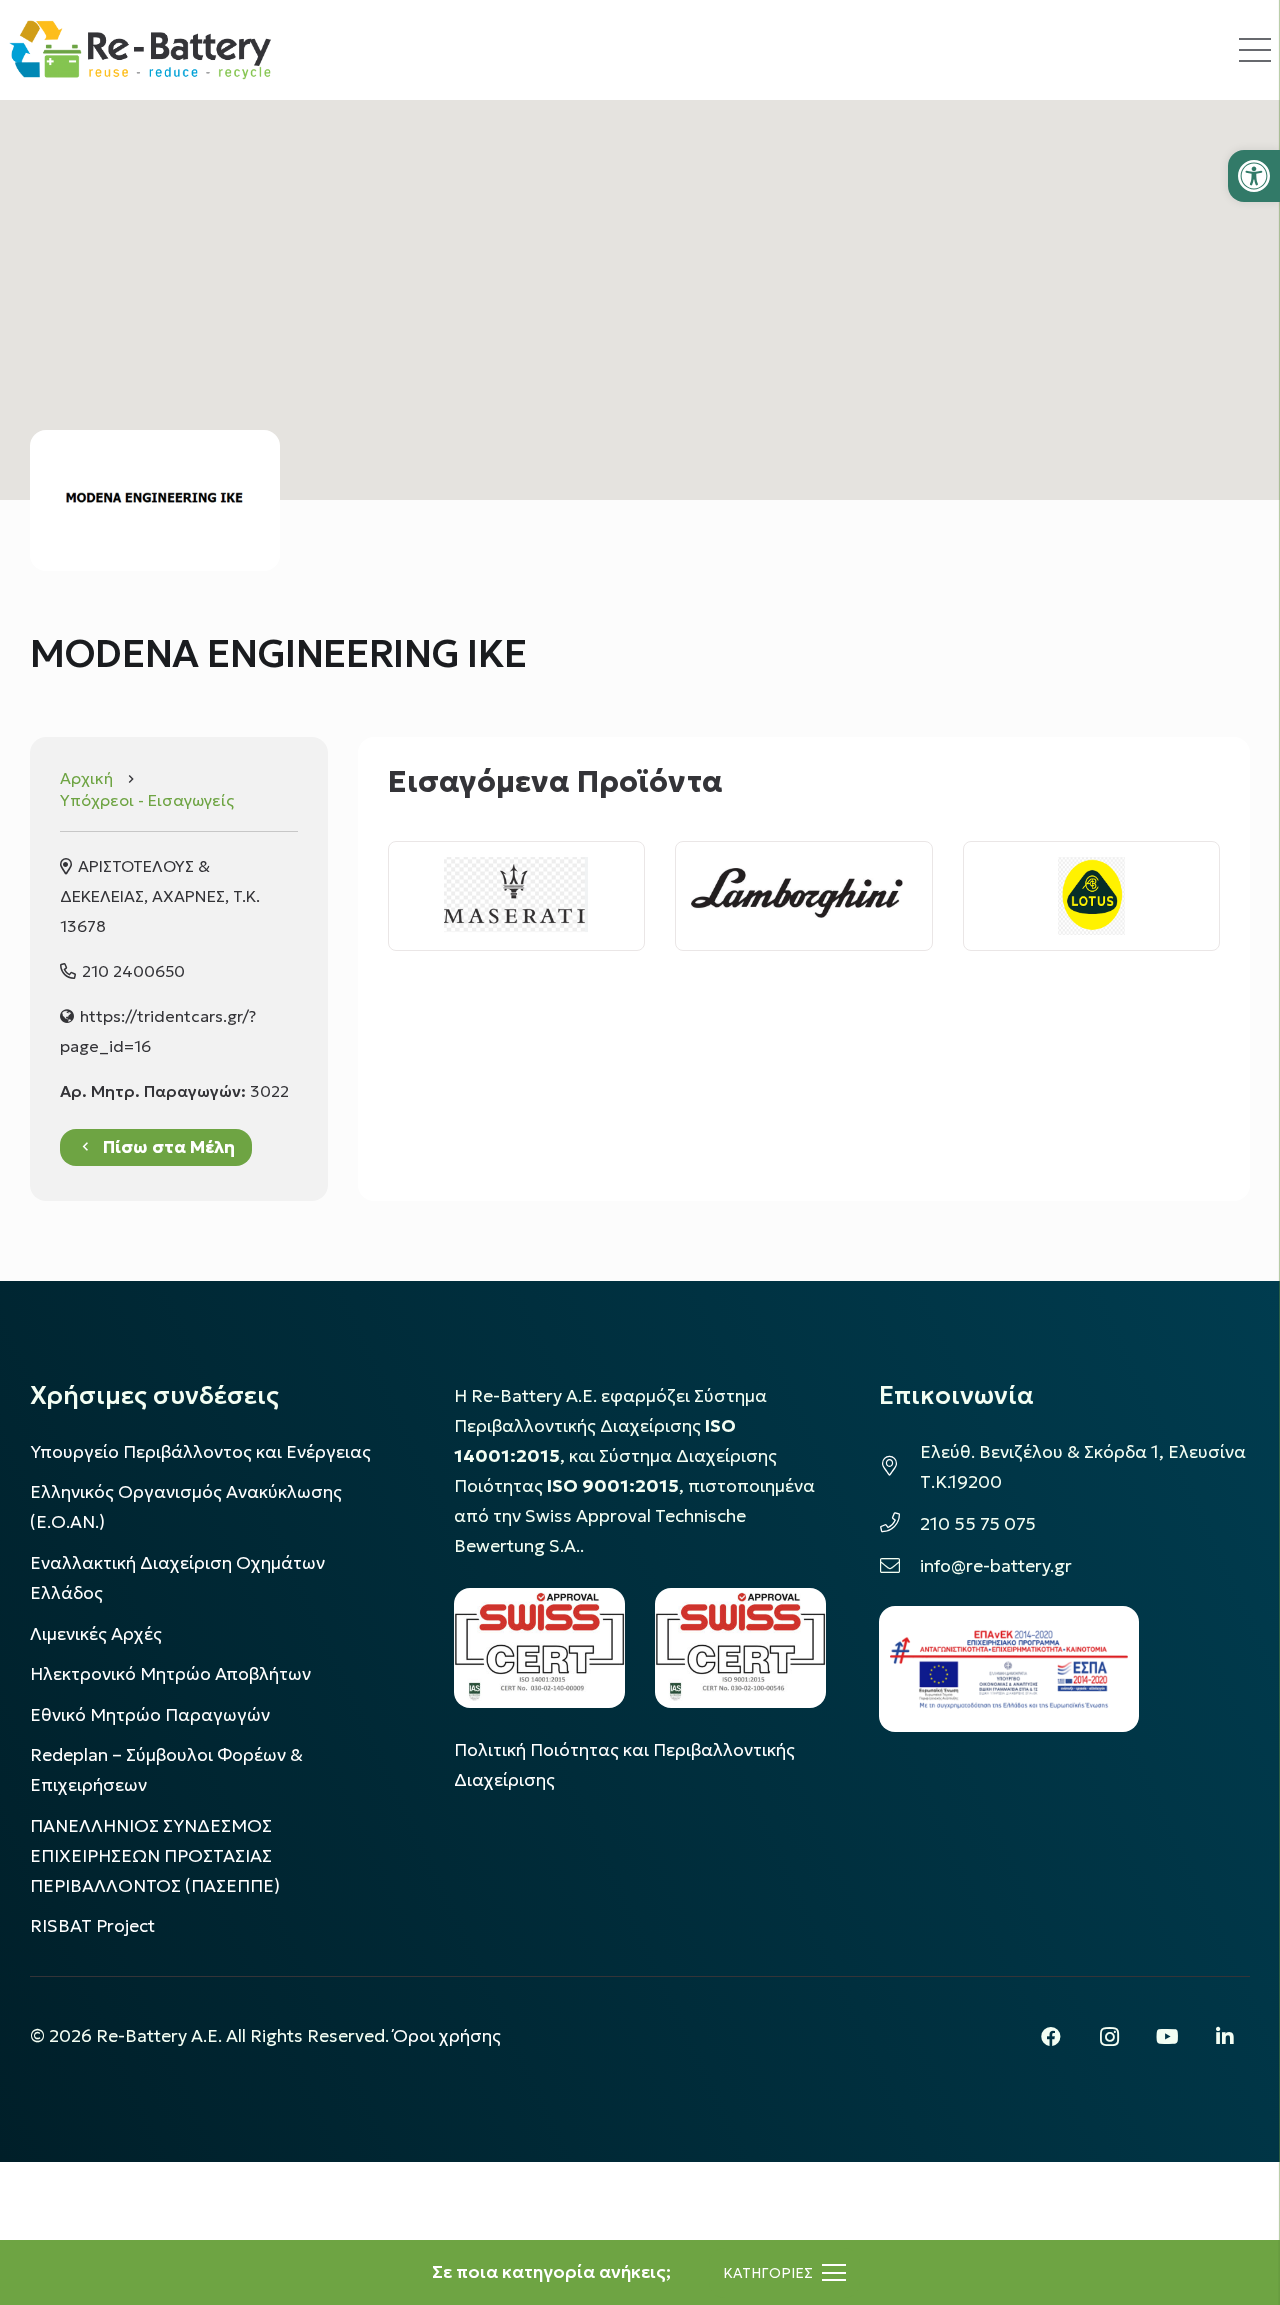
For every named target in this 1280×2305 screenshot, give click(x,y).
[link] (1254, 176)
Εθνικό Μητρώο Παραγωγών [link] (150, 1715)
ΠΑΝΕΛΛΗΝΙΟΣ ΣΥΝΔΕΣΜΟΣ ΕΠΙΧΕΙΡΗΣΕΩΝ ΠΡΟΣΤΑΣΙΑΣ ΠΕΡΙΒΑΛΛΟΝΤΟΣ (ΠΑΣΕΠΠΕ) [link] (155, 1856)
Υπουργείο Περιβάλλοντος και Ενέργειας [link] (200, 1452)
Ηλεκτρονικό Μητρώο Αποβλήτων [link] (170, 1674)
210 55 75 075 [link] (978, 1524)
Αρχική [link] (86, 778)
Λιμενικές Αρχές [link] (96, 1634)
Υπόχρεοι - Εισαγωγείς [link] (147, 800)
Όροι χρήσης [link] (447, 2036)
